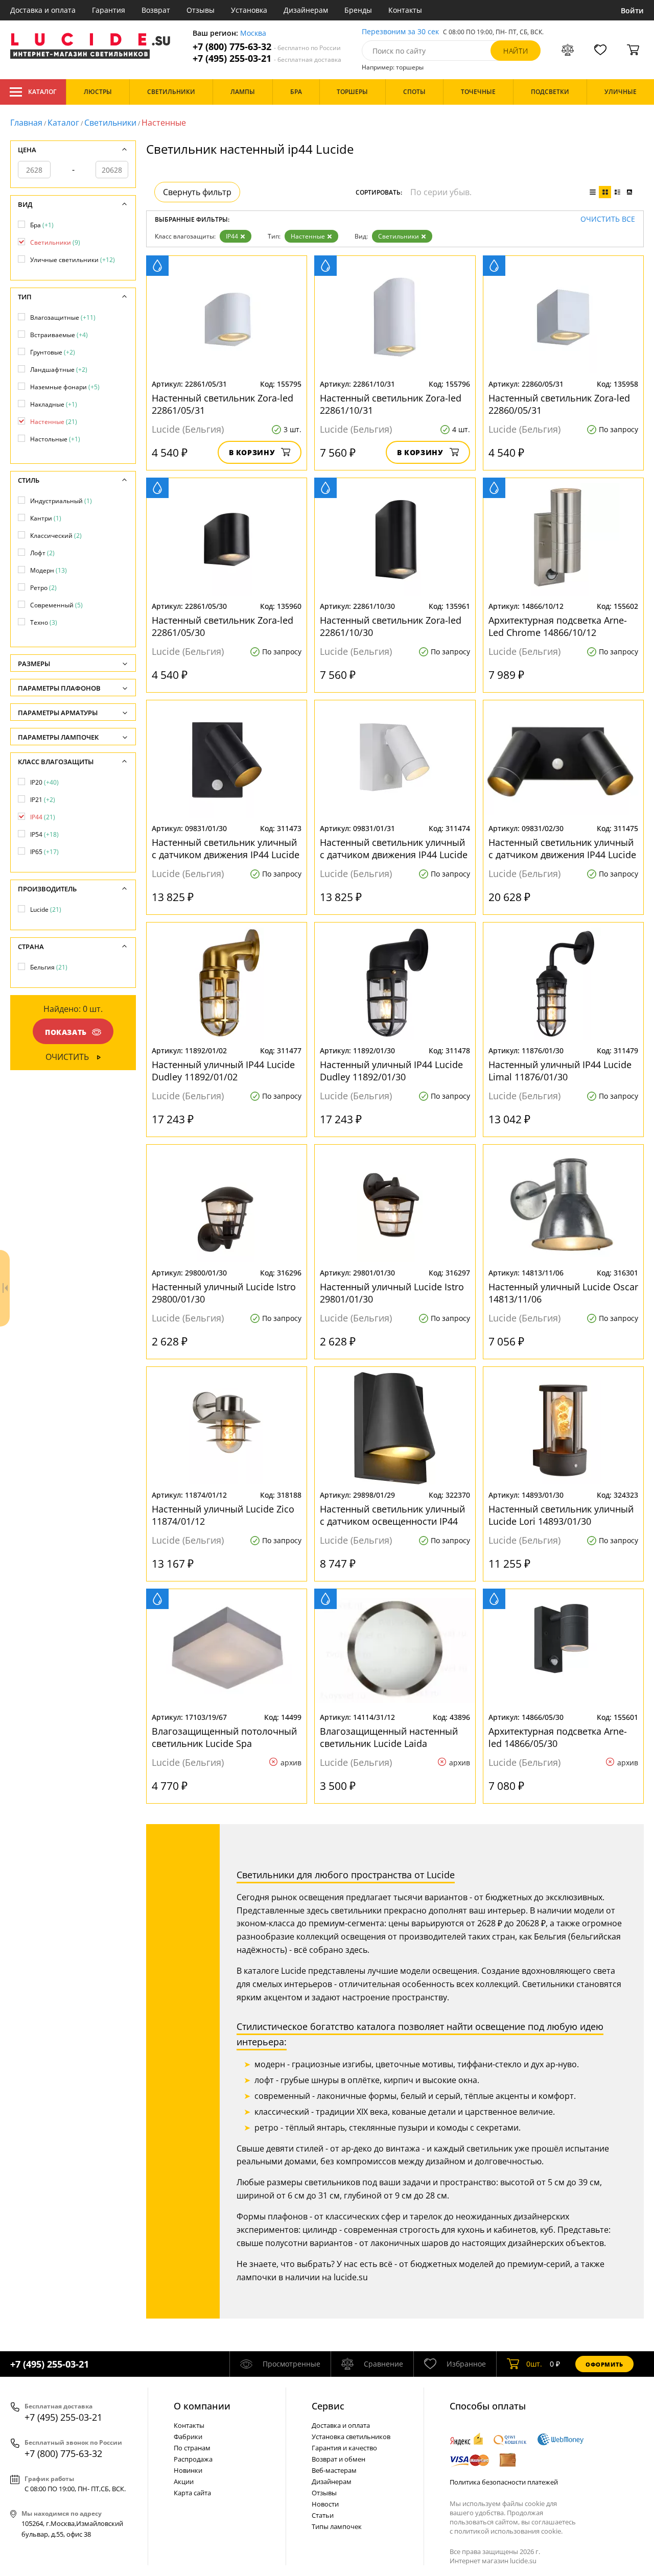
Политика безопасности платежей (504, 2482)
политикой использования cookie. (508, 2531)
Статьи (323, 2515)
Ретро (43, 588)
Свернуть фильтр (197, 192)
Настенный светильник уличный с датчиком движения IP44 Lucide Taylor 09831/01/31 (394, 848)
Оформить (604, 2364)
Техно (44, 622)
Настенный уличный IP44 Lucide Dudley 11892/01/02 (223, 1071)
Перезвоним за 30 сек (400, 32)
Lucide (46, 909)
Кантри (46, 518)
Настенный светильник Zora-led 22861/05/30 (223, 626)
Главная (26, 123)
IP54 (44, 834)
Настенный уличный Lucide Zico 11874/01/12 (223, 1515)
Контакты (405, 10)
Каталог (42, 92)
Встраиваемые (59, 335)
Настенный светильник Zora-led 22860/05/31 (559, 404)
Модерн (49, 570)
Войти (632, 10)
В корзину (252, 452)
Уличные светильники (73, 260)
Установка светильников (351, 2437)
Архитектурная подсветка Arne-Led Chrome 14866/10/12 (558, 626)
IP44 (232, 236)
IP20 (44, 782)
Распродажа (193, 2459)
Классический (56, 536)
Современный (56, 605)
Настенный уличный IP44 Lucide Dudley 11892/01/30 (391, 1071)
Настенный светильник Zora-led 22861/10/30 (391, 626)
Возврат (156, 10)
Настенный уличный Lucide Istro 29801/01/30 (392, 1293)
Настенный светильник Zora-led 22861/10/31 (391, 404)
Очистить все (608, 219)
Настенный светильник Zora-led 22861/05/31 (223, 404)
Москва (253, 33)
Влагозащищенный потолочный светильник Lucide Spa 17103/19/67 (224, 1737)
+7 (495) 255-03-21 (267, 58)
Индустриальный (61, 501)
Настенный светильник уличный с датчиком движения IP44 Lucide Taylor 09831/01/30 (226, 848)
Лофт (42, 553)
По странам (192, 2448)
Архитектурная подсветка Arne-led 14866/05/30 (558, 1737)
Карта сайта (192, 2493)
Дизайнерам (306, 10)
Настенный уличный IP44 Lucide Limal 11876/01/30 (560, 1071)
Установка (249, 10)
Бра (42, 225)
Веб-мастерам (334, 2470)
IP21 (43, 800)
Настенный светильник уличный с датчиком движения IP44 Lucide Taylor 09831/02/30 (562, 848)
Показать (66, 1032)
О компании (202, 2406)
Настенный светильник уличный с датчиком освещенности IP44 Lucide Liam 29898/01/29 (392, 1515)
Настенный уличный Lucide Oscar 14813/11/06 (563, 1293)
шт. (534, 2364)
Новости (325, 2504)
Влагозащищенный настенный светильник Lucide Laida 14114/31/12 (389, 1737)
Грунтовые (53, 352)
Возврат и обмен (338, 2459)
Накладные (54, 404)
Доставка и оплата (43, 10)
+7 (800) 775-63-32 (267, 47)
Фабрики (188, 2437)
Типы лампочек (337, 2526)
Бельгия (49, 967)
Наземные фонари (65, 387)
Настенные (308, 236)
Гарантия (109, 10)
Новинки (188, 2470)
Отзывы (201, 10)
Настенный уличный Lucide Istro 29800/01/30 (224, 1293)
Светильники (110, 123)
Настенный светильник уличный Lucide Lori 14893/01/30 (561, 1515)
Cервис (328, 2406)
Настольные (55, 439)
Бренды (358, 10)
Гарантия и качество (344, 2448)
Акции (184, 2482)
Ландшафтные (59, 370)
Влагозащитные (63, 317)
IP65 (44, 852)
